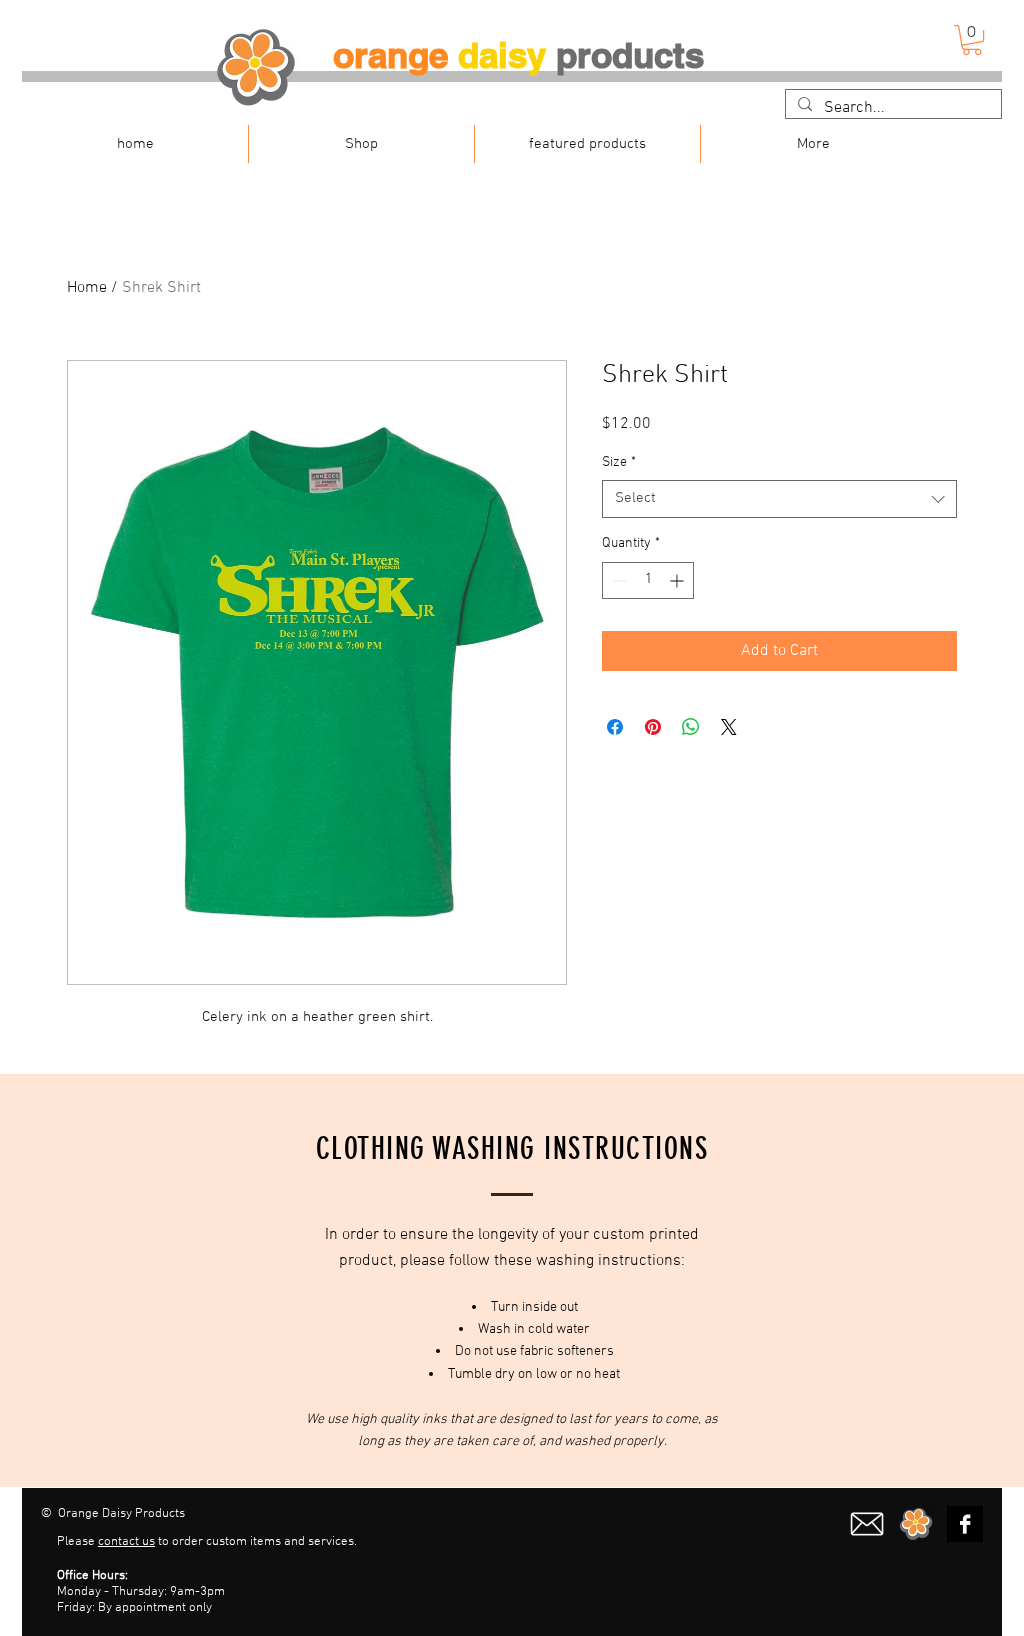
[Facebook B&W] (965, 1524)
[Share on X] (729, 727)
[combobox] (779, 499)
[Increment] (678, 580)
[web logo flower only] (916, 1524)
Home (87, 288)
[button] (972, 40)
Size (619, 462)
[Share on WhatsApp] (691, 727)
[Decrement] (617, 580)
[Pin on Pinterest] (653, 727)
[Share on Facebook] (615, 727)
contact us (126, 1542)
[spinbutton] (648, 580)
